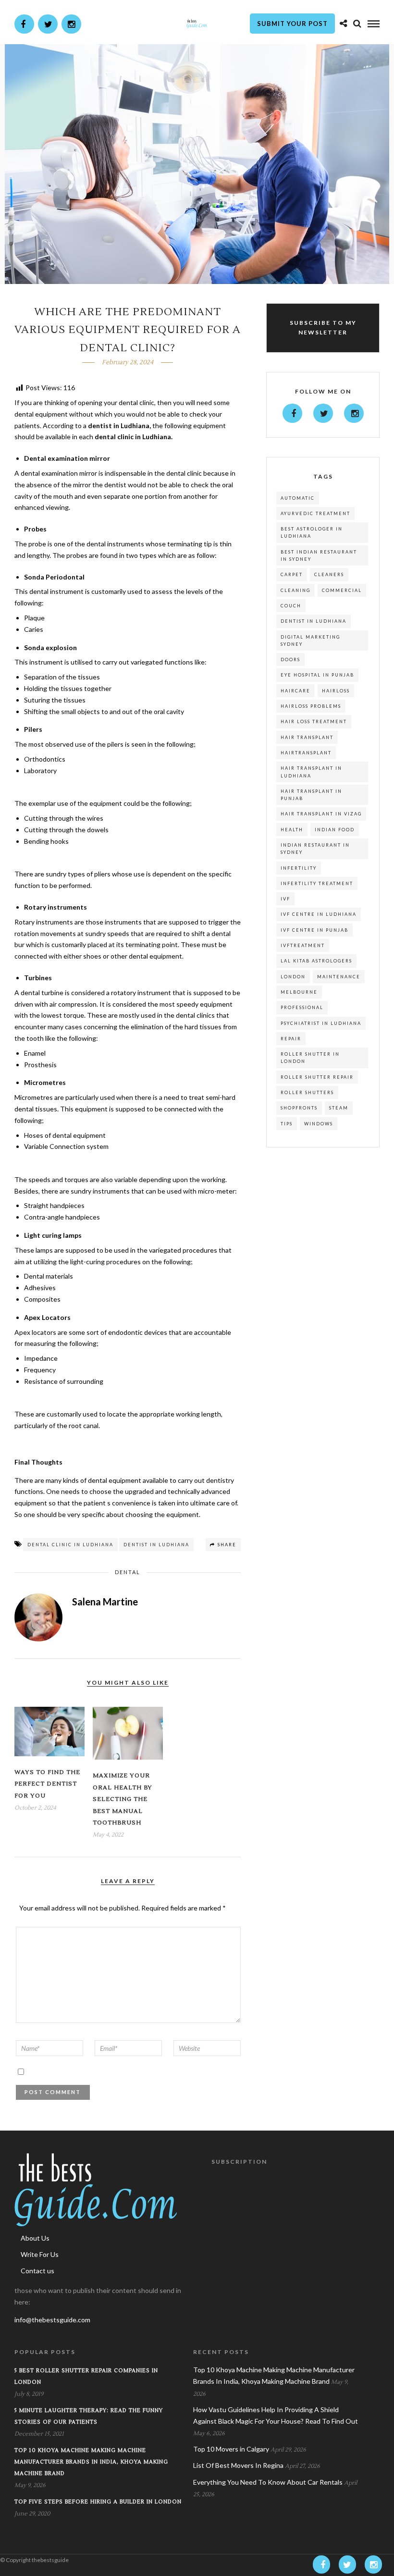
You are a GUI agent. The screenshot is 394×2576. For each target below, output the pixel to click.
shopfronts (299, 1108)
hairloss (336, 691)
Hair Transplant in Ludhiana (311, 772)
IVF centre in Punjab (314, 930)
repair (291, 1039)
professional (302, 1007)
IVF (285, 899)
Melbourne (299, 992)
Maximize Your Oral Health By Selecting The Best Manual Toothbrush (123, 1799)
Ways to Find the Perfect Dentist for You (47, 1784)
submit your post (292, 24)
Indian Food (335, 830)
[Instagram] (71, 24)
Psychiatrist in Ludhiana (321, 1023)
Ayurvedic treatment (315, 513)
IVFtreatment (303, 945)
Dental (128, 1572)
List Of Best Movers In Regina (238, 2465)
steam (339, 1108)
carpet (292, 574)
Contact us (37, 2271)
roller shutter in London (310, 1058)
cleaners (329, 574)
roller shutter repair (317, 1077)
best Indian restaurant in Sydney (319, 555)
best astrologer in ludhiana (312, 532)
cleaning (295, 590)
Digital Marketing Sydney (310, 641)
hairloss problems (311, 706)
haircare (295, 691)
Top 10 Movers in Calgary (231, 2449)
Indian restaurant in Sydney (315, 849)
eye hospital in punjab (317, 675)
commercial (342, 590)
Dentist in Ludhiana (156, 1545)
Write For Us (40, 2254)
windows (319, 1124)
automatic (298, 498)
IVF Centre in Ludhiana (319, 914)
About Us (35, 2238)
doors (290, 659)
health (292, 830)
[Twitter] (323, 413)
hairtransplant (306, 753)
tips (287, 1124)
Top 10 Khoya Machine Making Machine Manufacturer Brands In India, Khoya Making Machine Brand (91, 2462)
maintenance (339, 977)
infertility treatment (317, 883)
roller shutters (307, 1092)
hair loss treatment (314, 721)
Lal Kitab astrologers (316, 961)
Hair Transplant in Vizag (321, 814)
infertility (299, 868)
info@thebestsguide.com (52, 2320)
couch (291, 606)
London (293, 977)
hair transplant (307, 737)
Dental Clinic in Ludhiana (70, 1545)
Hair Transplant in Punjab (311, 795)
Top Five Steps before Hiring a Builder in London (98, 2502)
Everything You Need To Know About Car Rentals (268, 2482)
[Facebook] (292, 413)
